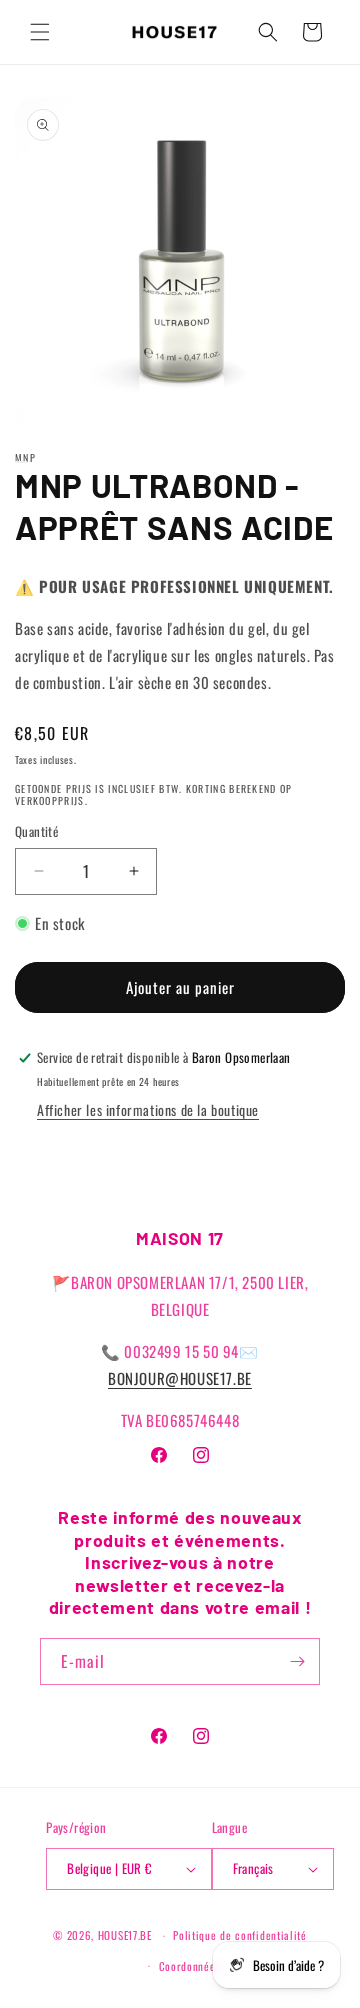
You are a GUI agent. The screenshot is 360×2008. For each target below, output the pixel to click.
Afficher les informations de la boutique (148, 1109)
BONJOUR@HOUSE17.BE (180, 1378)
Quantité (36, 831)
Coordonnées (190, 1966)
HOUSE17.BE (125, 1935)
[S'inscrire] (297, 1661)
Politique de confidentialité (240, 1935)
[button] (40, 32)
